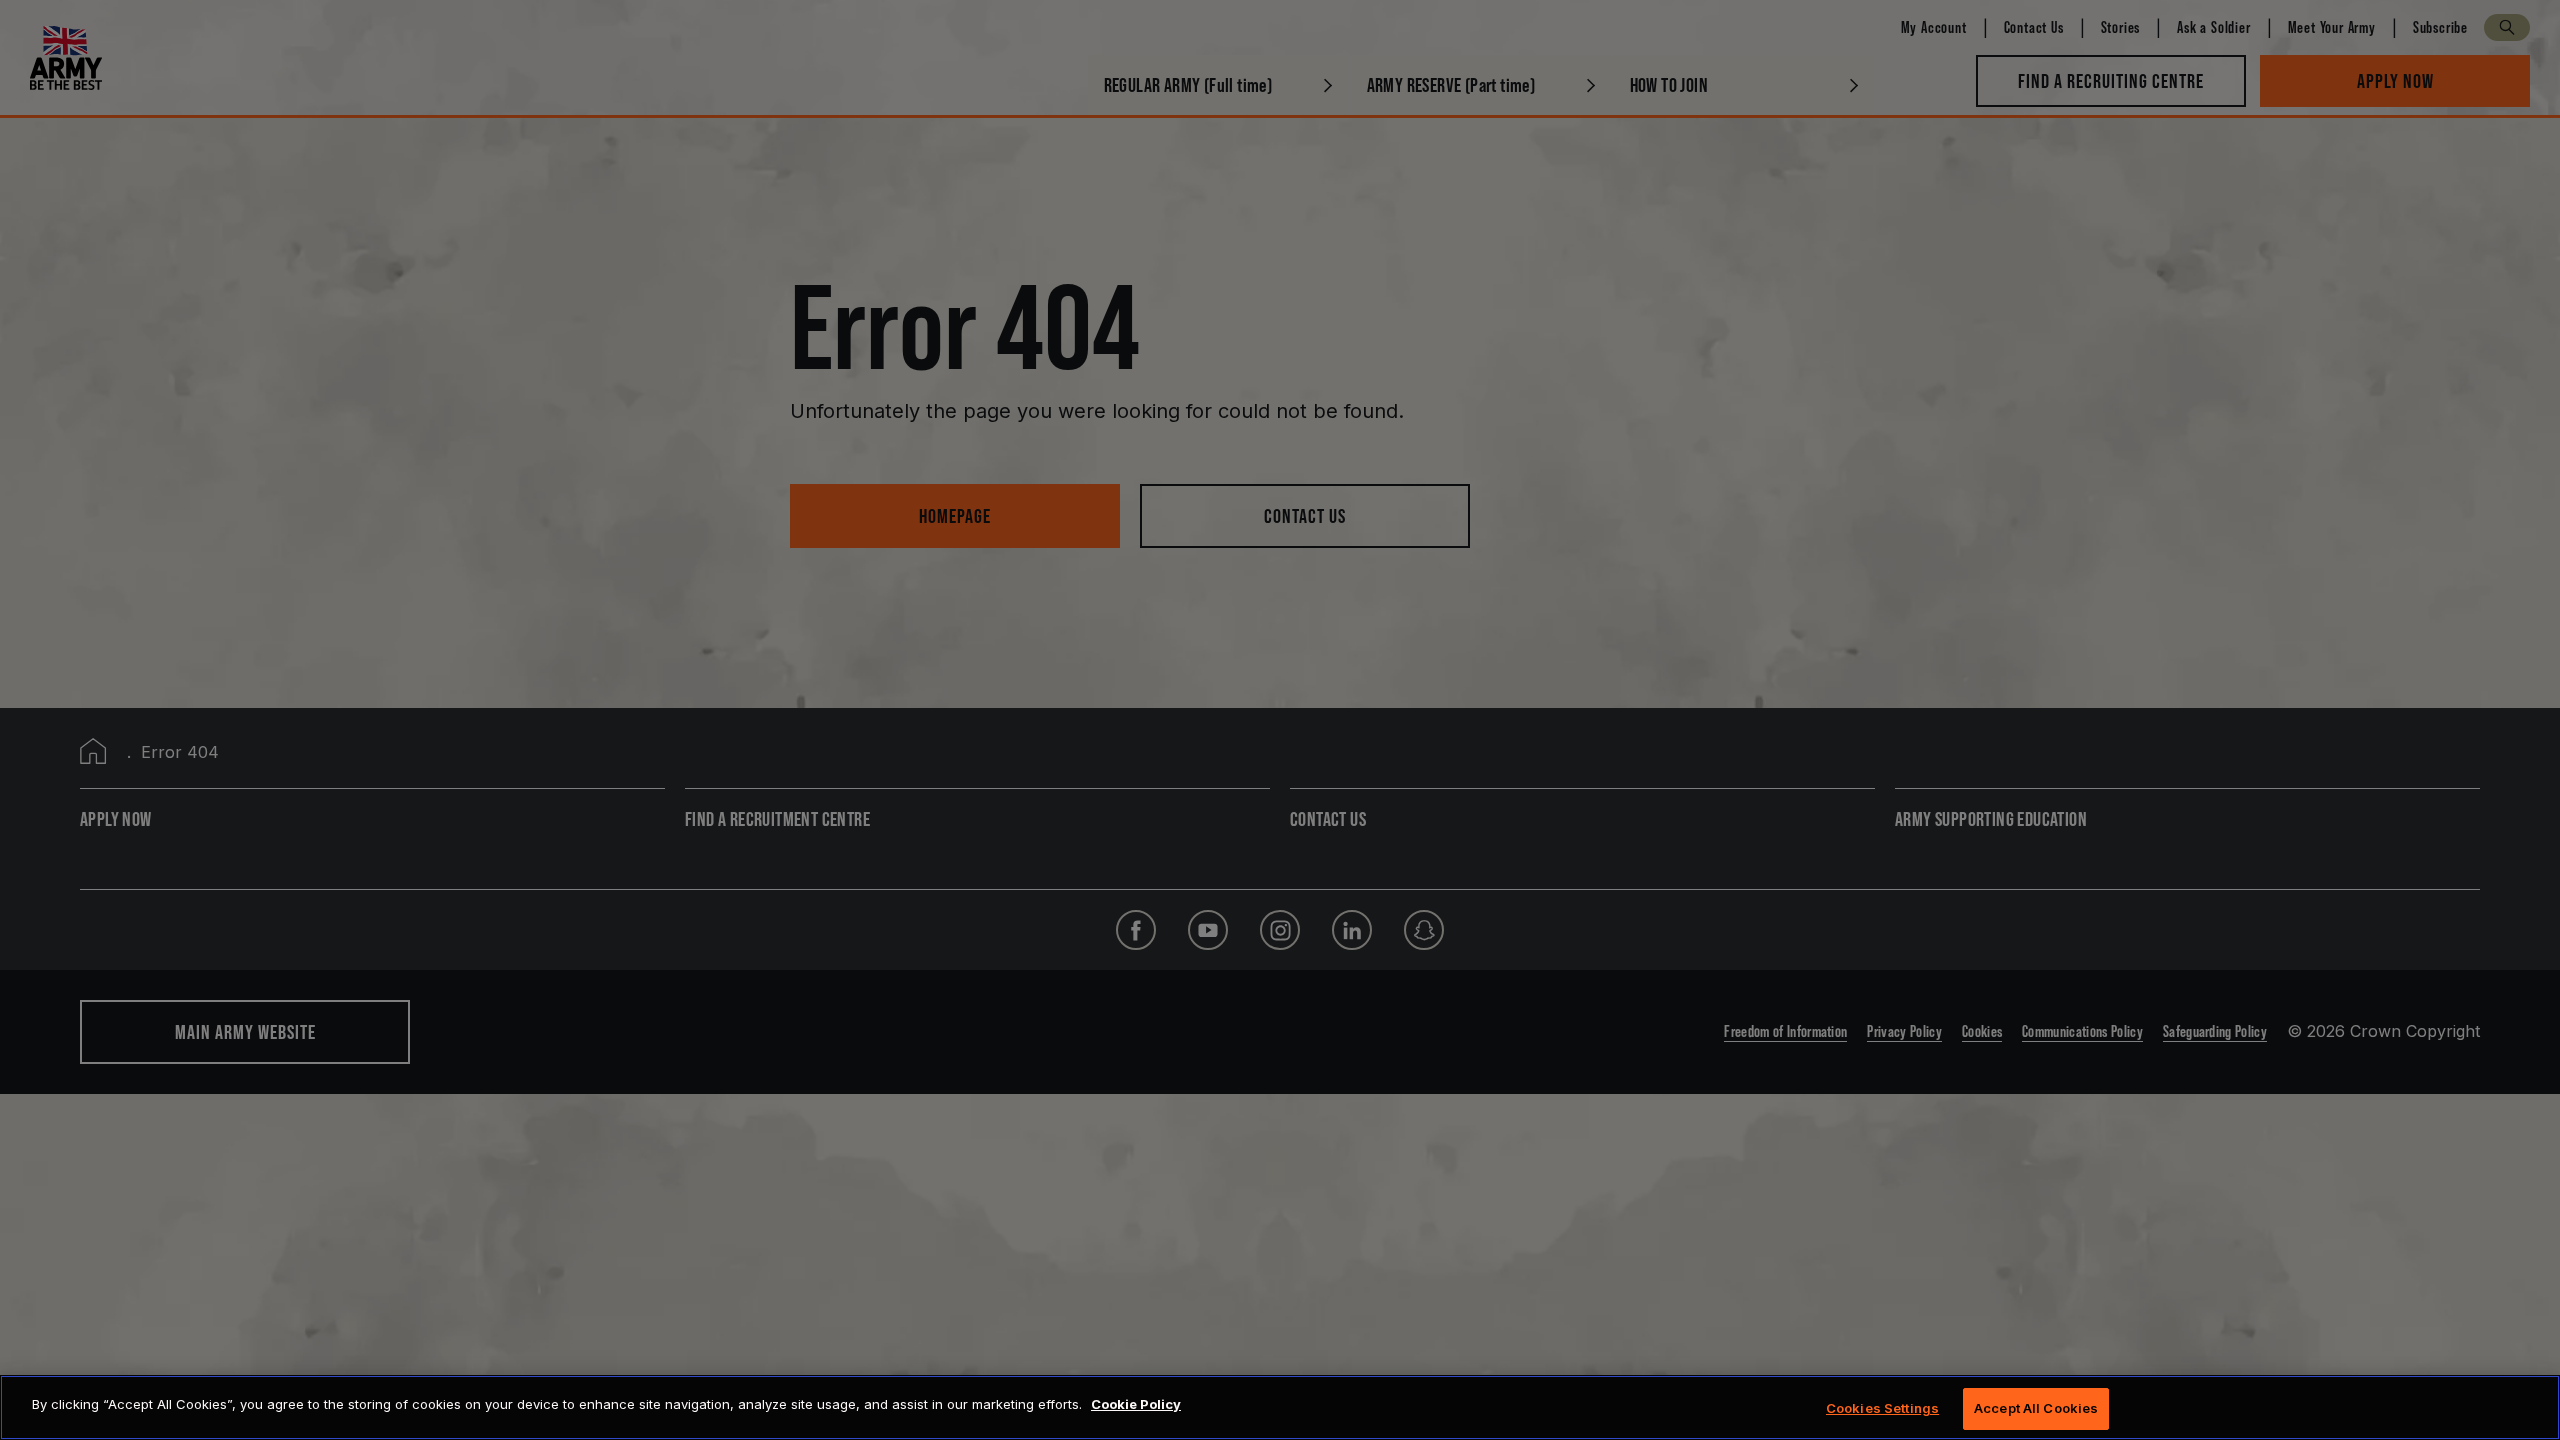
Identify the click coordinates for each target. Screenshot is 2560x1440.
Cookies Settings (1882, 1408)
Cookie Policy (1136, 1404)
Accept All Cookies (2036, 1408)
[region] (1280, 1407)
